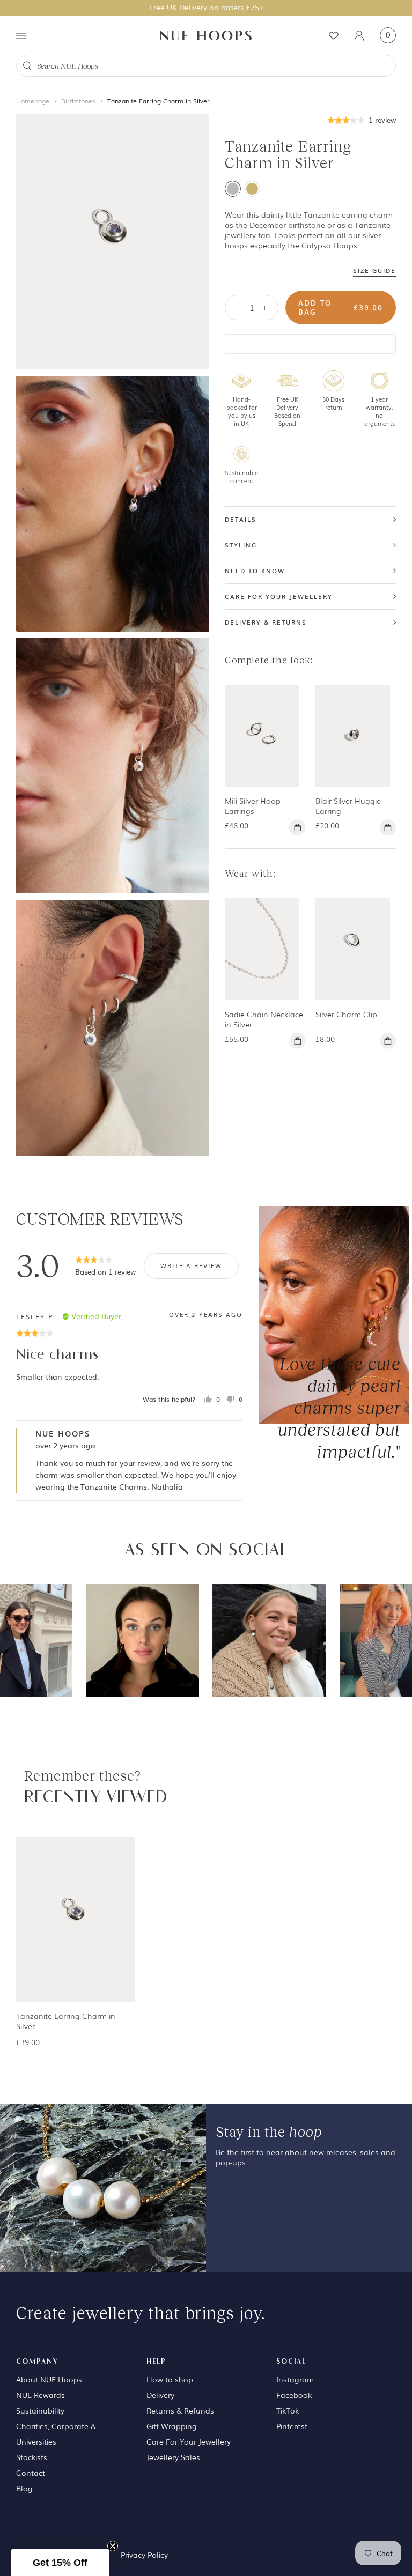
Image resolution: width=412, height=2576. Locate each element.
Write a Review (191, 1265)
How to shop (170, 2379)
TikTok (288, 2410)
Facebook (294, 2395)
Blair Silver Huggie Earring (348, 806)
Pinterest (292, 2426)
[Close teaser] (113, 2546)
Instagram (295, 2379)
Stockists (32, 2457)
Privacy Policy (144, 2555)
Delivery (160, 2395)
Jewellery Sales (173, 2457)
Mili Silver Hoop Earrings (253, 806)
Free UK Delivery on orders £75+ (206, 7)
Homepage (33, 101)
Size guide (374, 271)
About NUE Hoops (49, 2379)
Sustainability (40, 2410)
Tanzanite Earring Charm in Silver (159, 101)
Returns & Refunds (180, 2410)
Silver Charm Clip (346, 1014)
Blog (24, 2488)
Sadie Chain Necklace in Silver (264, 1019)
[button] (362, 119)
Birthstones (78, 101)
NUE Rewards (41, 2395)
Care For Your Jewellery (189, 2441)
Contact (31, 2473)
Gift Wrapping (172, 2426)
